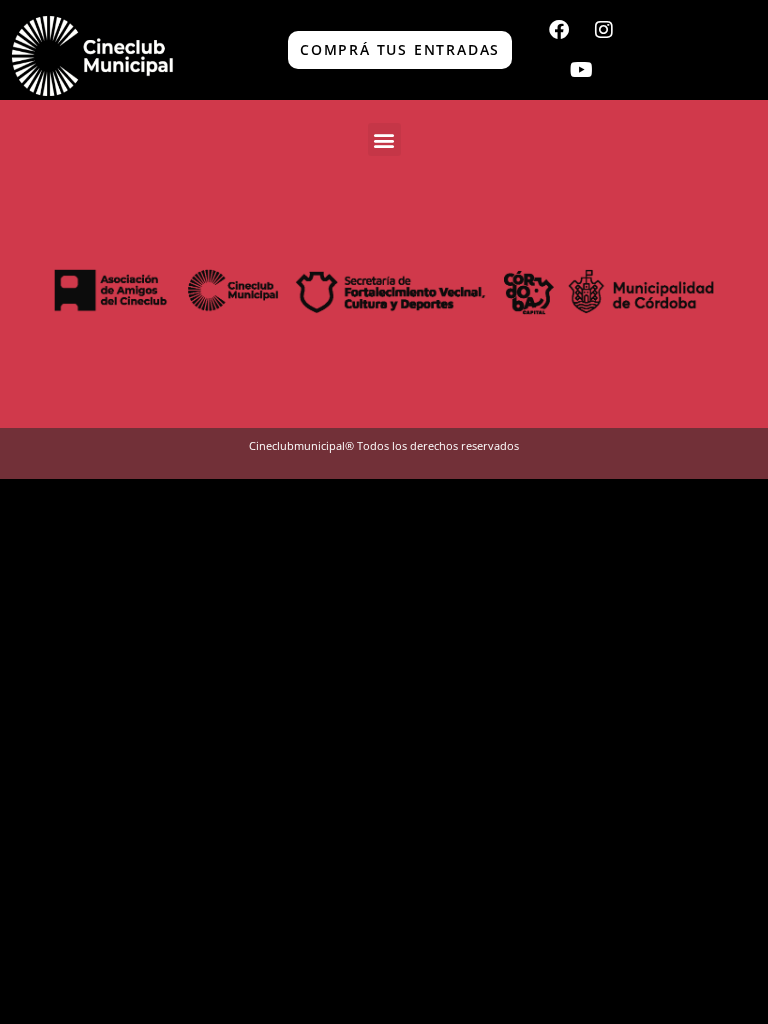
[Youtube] (581, 70)
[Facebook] (559, 30)
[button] (384, 139)
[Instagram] (604, 30)
